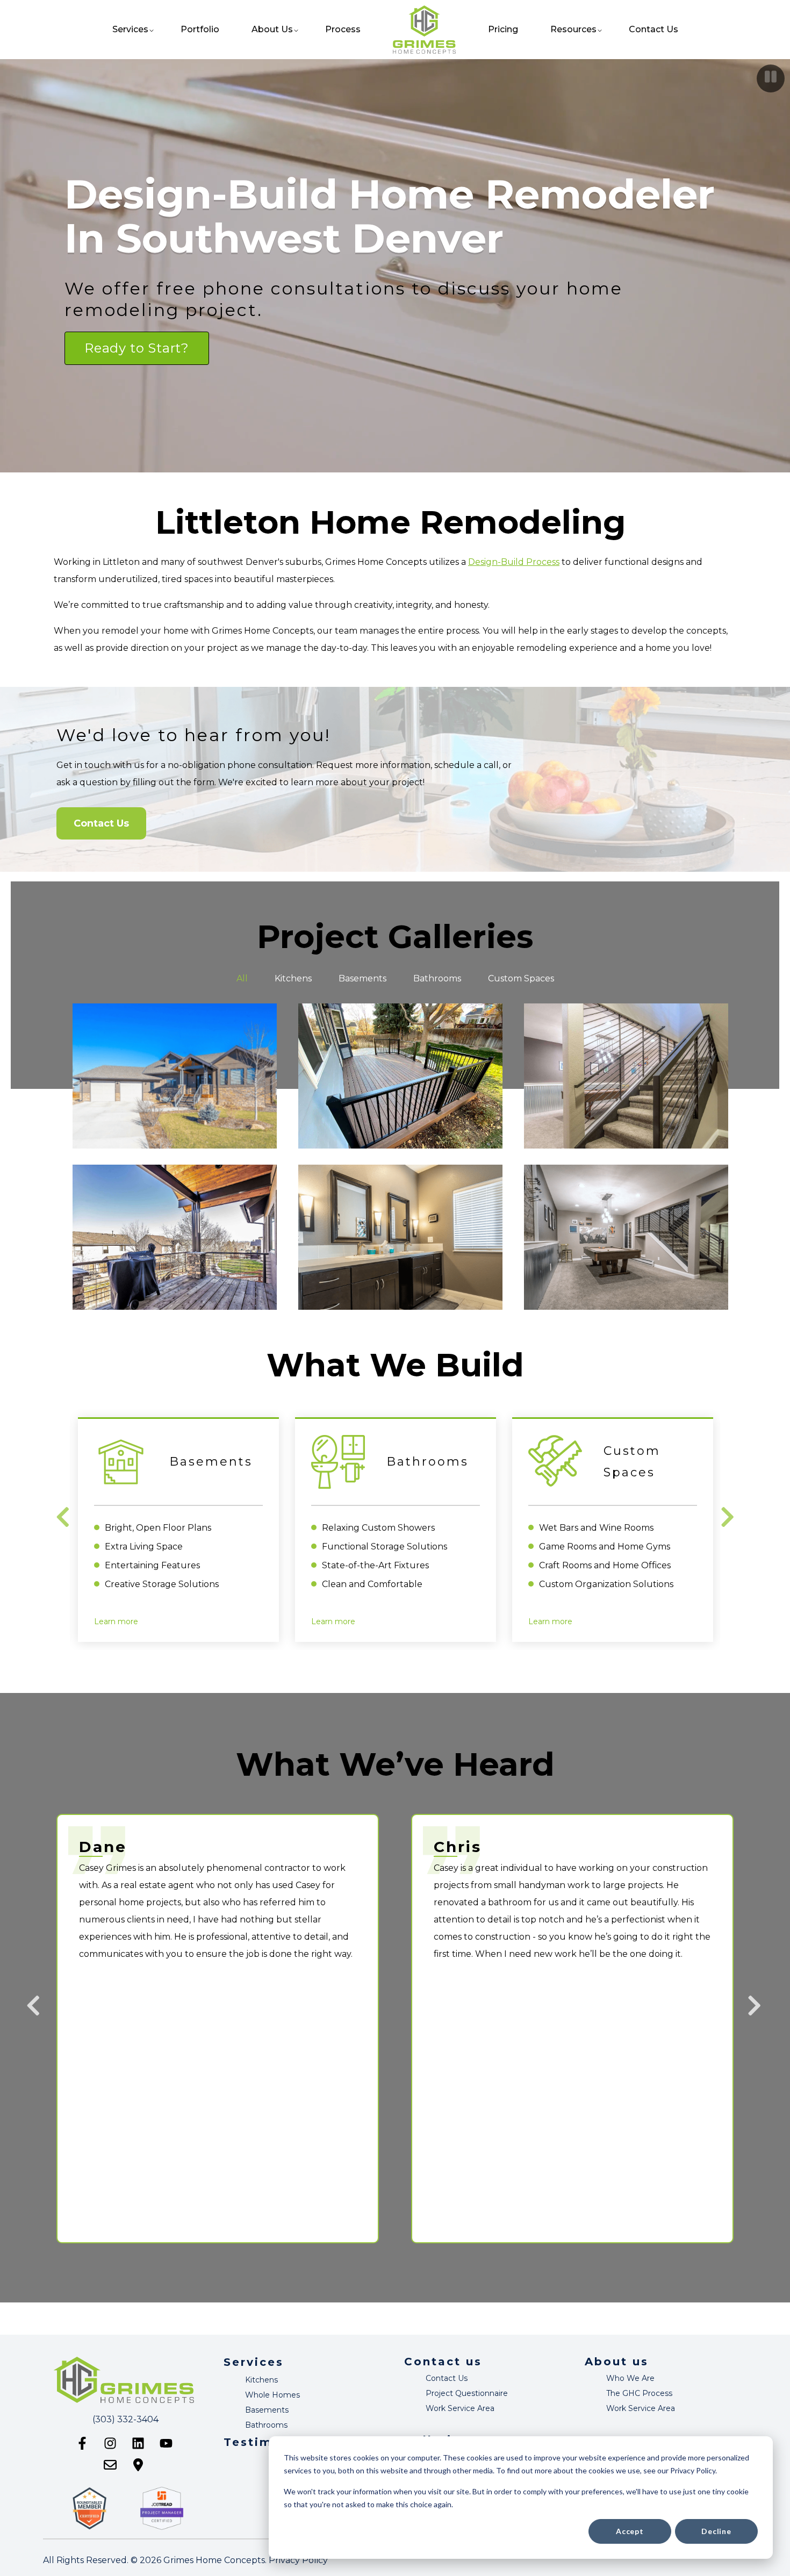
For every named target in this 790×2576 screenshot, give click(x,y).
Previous (64, 1517)
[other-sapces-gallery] (626, 1153)
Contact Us (101, 823)
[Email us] (110, 2465)
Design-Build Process (514, 562)
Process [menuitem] (343, 29)
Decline (716, 2531)
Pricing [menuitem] (503, 29)
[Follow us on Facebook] (82, 2443)
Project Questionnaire (467, 2393)
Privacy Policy (298, 2560)
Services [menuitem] (130, 29)
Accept (630, 2531)
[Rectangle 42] (400, 1153)
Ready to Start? (137, 348)
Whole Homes (272, 2395)
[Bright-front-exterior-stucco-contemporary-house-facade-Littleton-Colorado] (175, 992)
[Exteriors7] (175, 1153)
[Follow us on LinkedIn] (138, 2443)
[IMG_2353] (400, 992)
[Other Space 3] (626, 992)
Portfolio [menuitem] (200, 29)
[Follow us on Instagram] (110, 2443)
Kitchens (261, 2380)
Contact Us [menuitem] (653, 29)
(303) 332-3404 (125, 2419)
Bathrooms (266, 2425)
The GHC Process (639, 2393)
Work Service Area (460, 2408)
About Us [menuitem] (272, 29)
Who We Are (630, 2378)
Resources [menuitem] (573, 29)
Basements (267, 2410)
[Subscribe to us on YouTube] (166, 2443)
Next (729, 1517)
